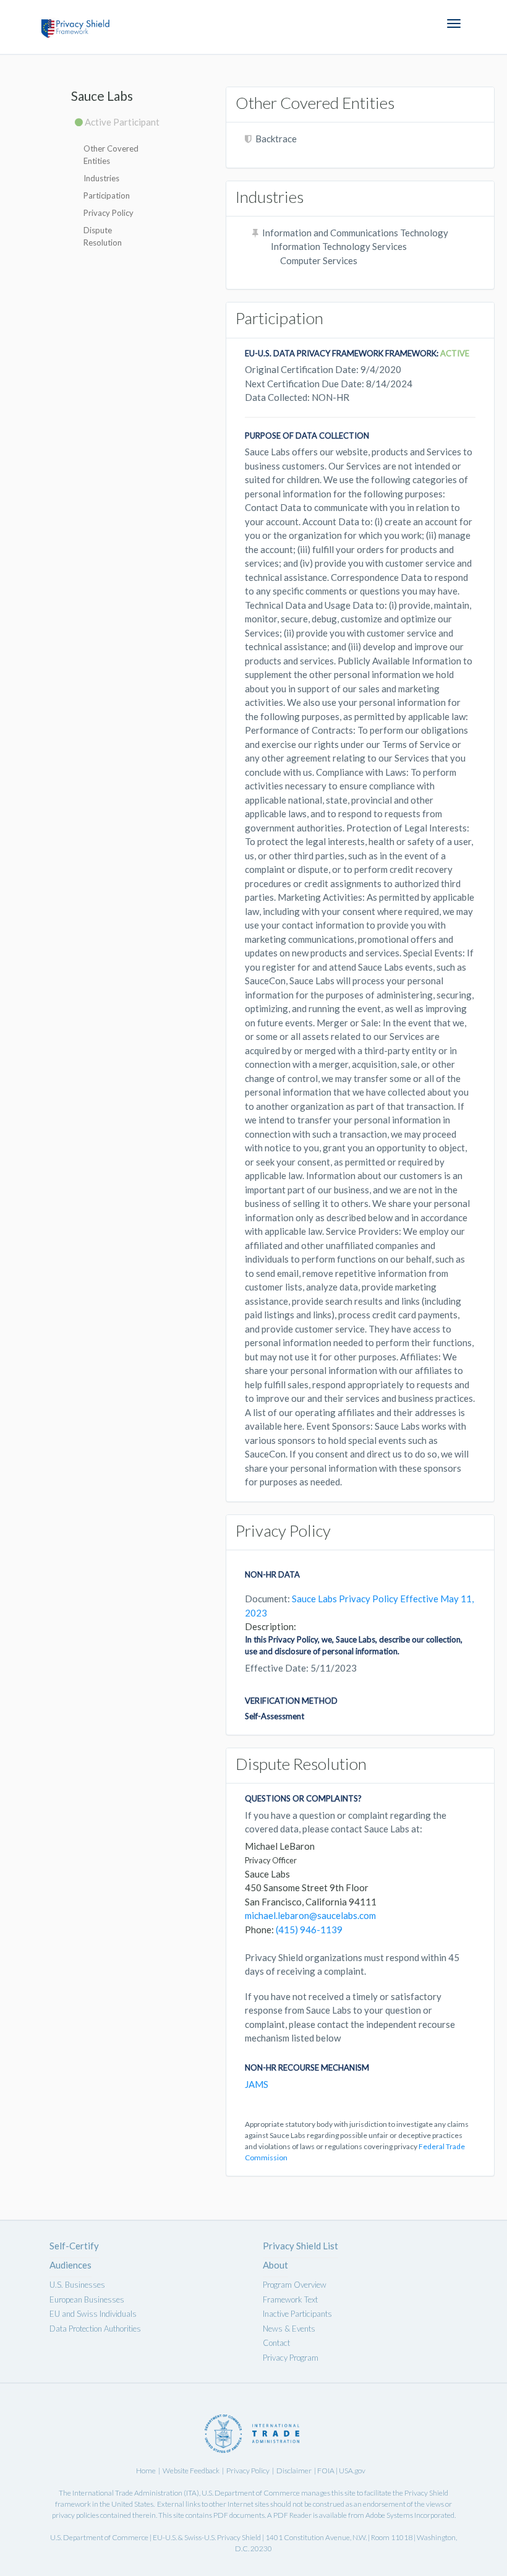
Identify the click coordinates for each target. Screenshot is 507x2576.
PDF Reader (292, 2515)
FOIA (326, 2471)
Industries (101, 178)
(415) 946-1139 (309, 1930)
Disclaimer (294, 2471)
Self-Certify (74, 2246)
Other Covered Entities (111, 155)
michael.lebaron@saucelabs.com (310, 1915)
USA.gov (352, 2471)
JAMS (257, 2084)
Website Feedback (191, 2471)
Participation (107, 195)
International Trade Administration (127, 2493)
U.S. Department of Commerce (251, 2493)
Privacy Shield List (300, 2246)
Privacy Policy (109, 213)
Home (146, 2471)
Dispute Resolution (103, 236)
